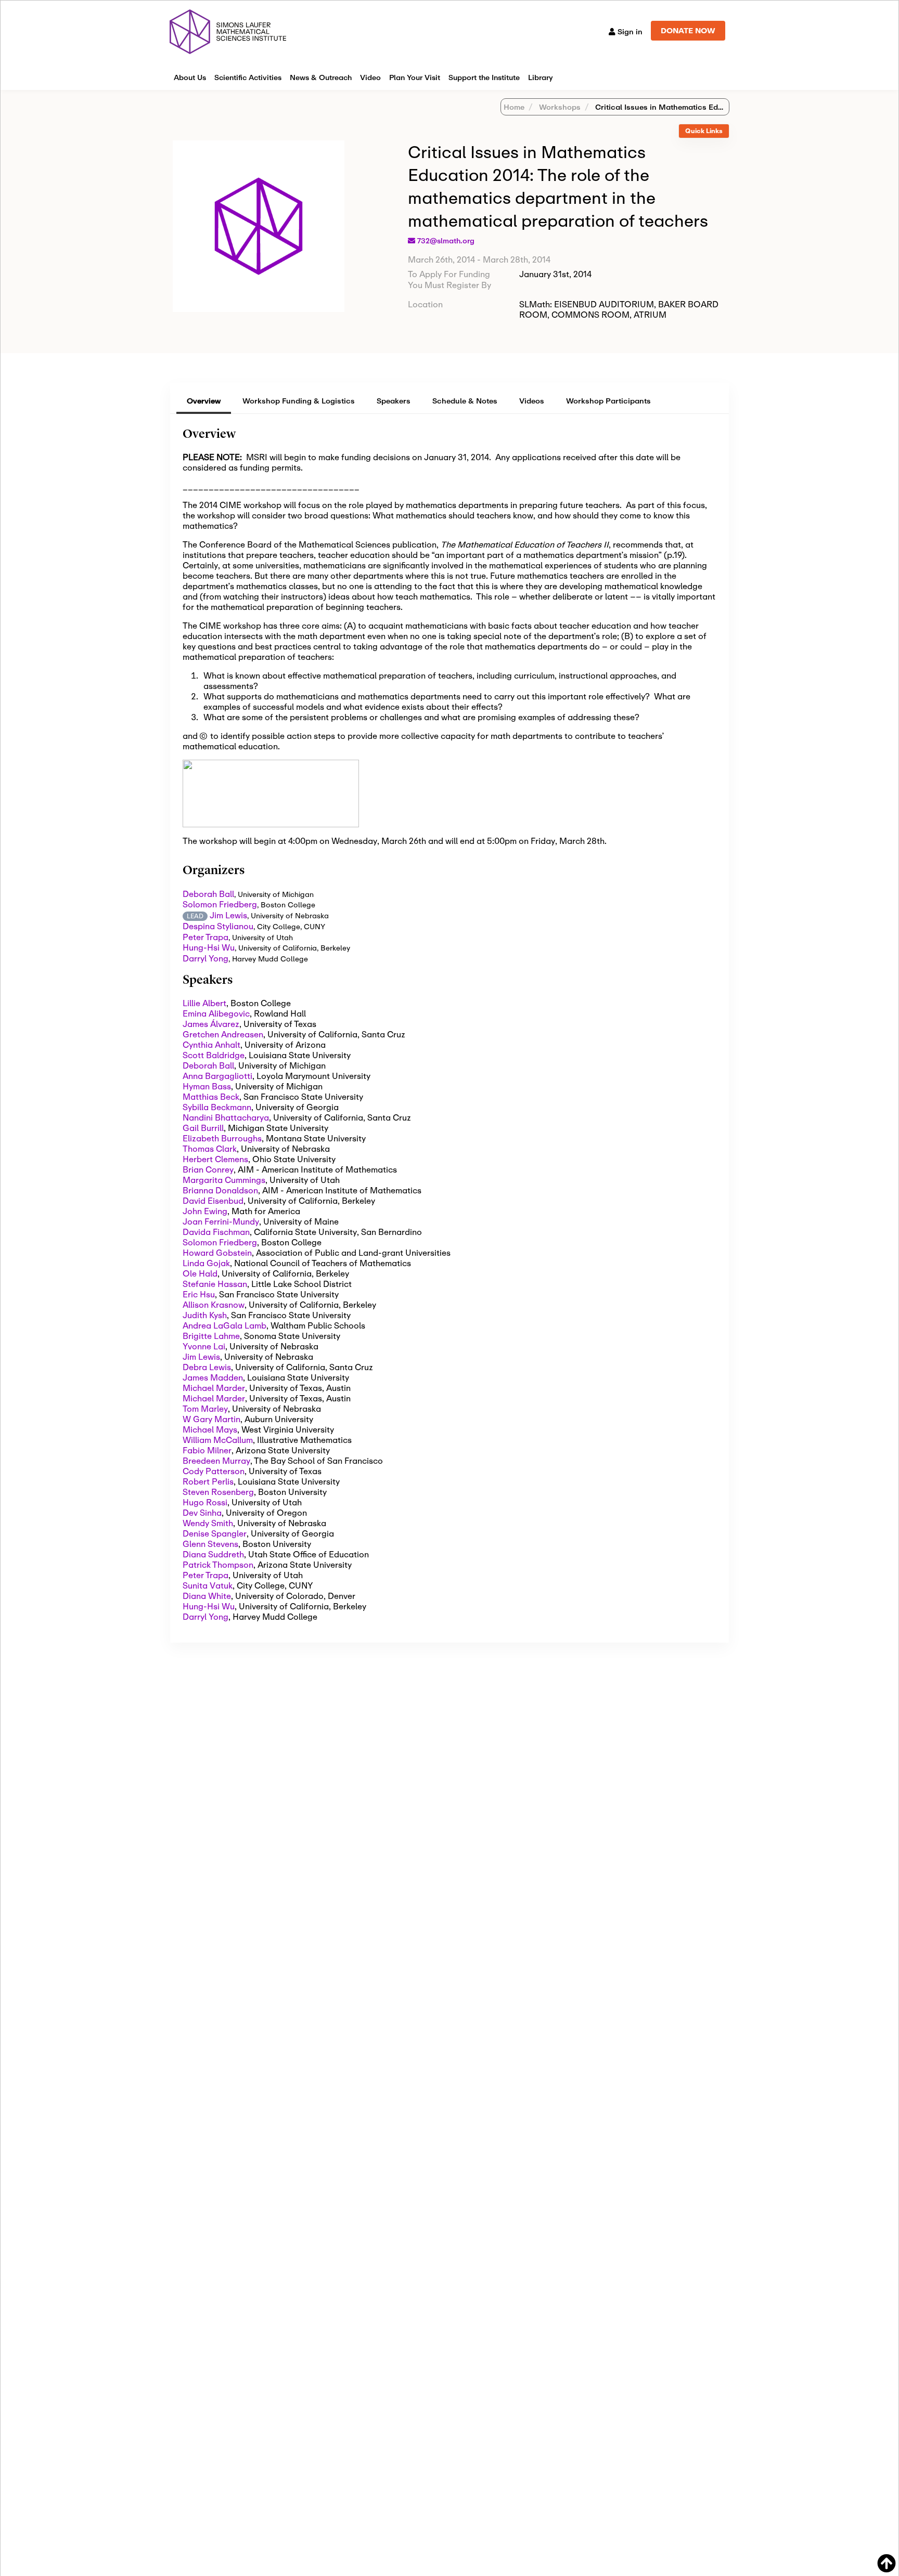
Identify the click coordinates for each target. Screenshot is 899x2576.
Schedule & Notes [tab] (465, 401)
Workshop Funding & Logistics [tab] (299, 401)
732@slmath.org (446, 241)
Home (514, 107)
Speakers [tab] (394, 401)
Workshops (559, 107)
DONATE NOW (688, 30)
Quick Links (704, 131)
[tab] (704, 131)
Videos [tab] (532, 401)
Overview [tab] (204, 401)
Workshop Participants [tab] (608, 401)
